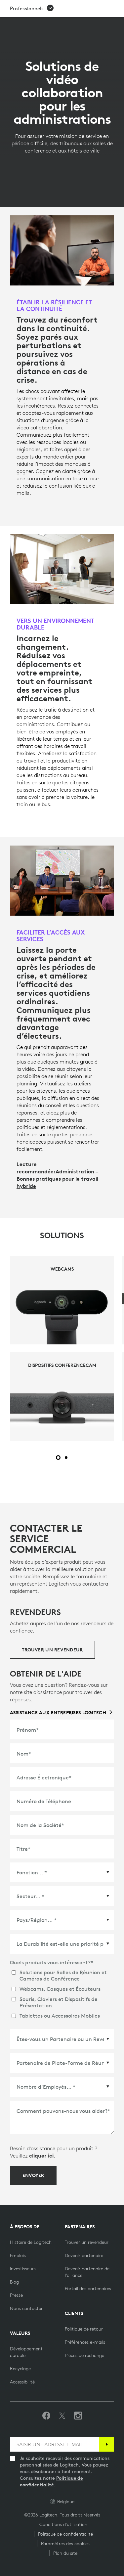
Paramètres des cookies (65, 2544)
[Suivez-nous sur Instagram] (78, 2416)
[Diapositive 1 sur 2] (58, 1458)
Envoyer (33, 2175)
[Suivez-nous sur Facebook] (46, 2416)
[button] (32, 9)
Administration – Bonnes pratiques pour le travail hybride (57, 1179)
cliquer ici (41, 2156)
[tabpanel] (62, 1349)
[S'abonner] (107, 2444)
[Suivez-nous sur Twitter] (62, 2416)
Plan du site (65, 2553)
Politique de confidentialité (65, 2534)
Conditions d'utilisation (63, 2524)
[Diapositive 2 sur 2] (66, 1458)
